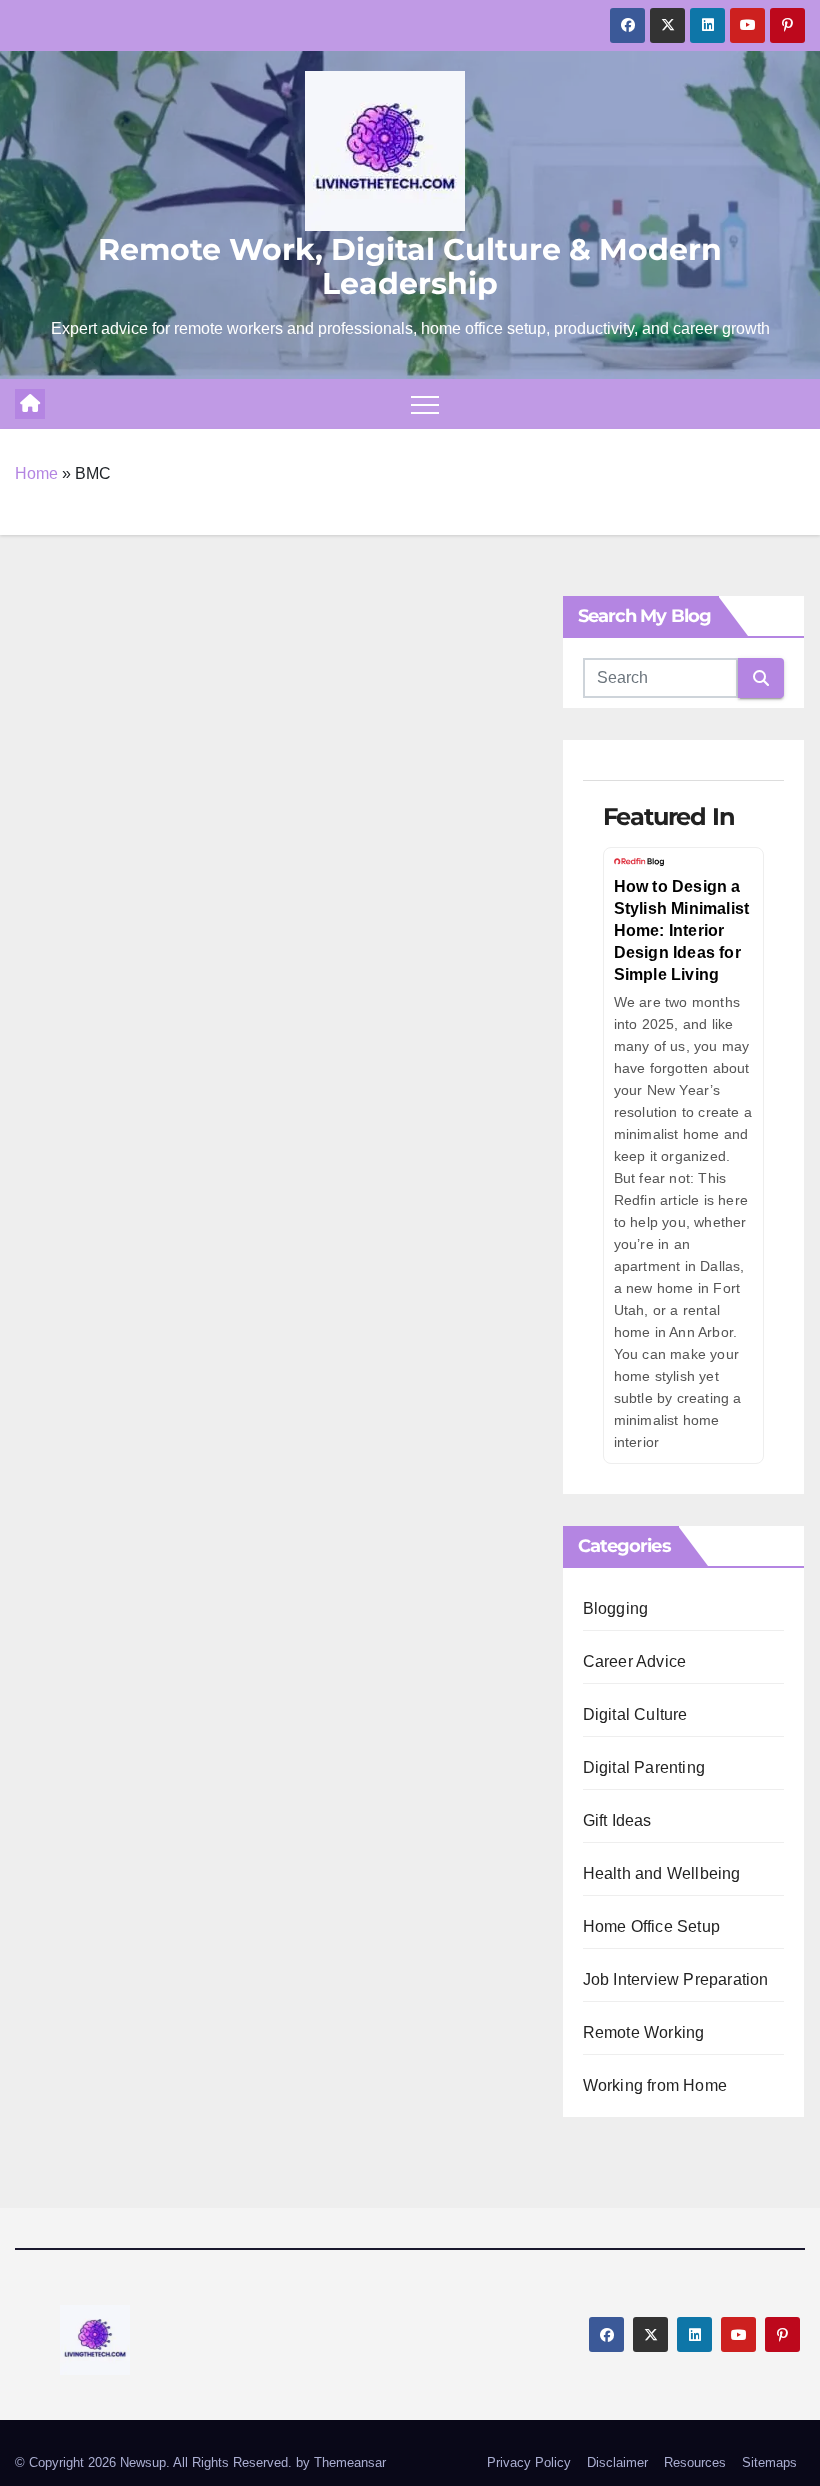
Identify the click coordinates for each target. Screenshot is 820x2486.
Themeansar (350, 2462)
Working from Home (655, 2085)
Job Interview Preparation (676, 1979)
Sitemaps (769, 2462)
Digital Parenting (644, 1767)
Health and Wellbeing (662, 1873)
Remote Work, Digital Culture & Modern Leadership (410, 266)
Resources (695, 2462)
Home (36, 473)
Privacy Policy (529, 2462)
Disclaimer (617, 2462)
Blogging (616, 1608)
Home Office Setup (651, 1926)
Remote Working (644, 2032)
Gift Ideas (617, 1820)
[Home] (30, 404)
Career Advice (635, 1661)
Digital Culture (635, 1714)
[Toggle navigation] (425, 404)
